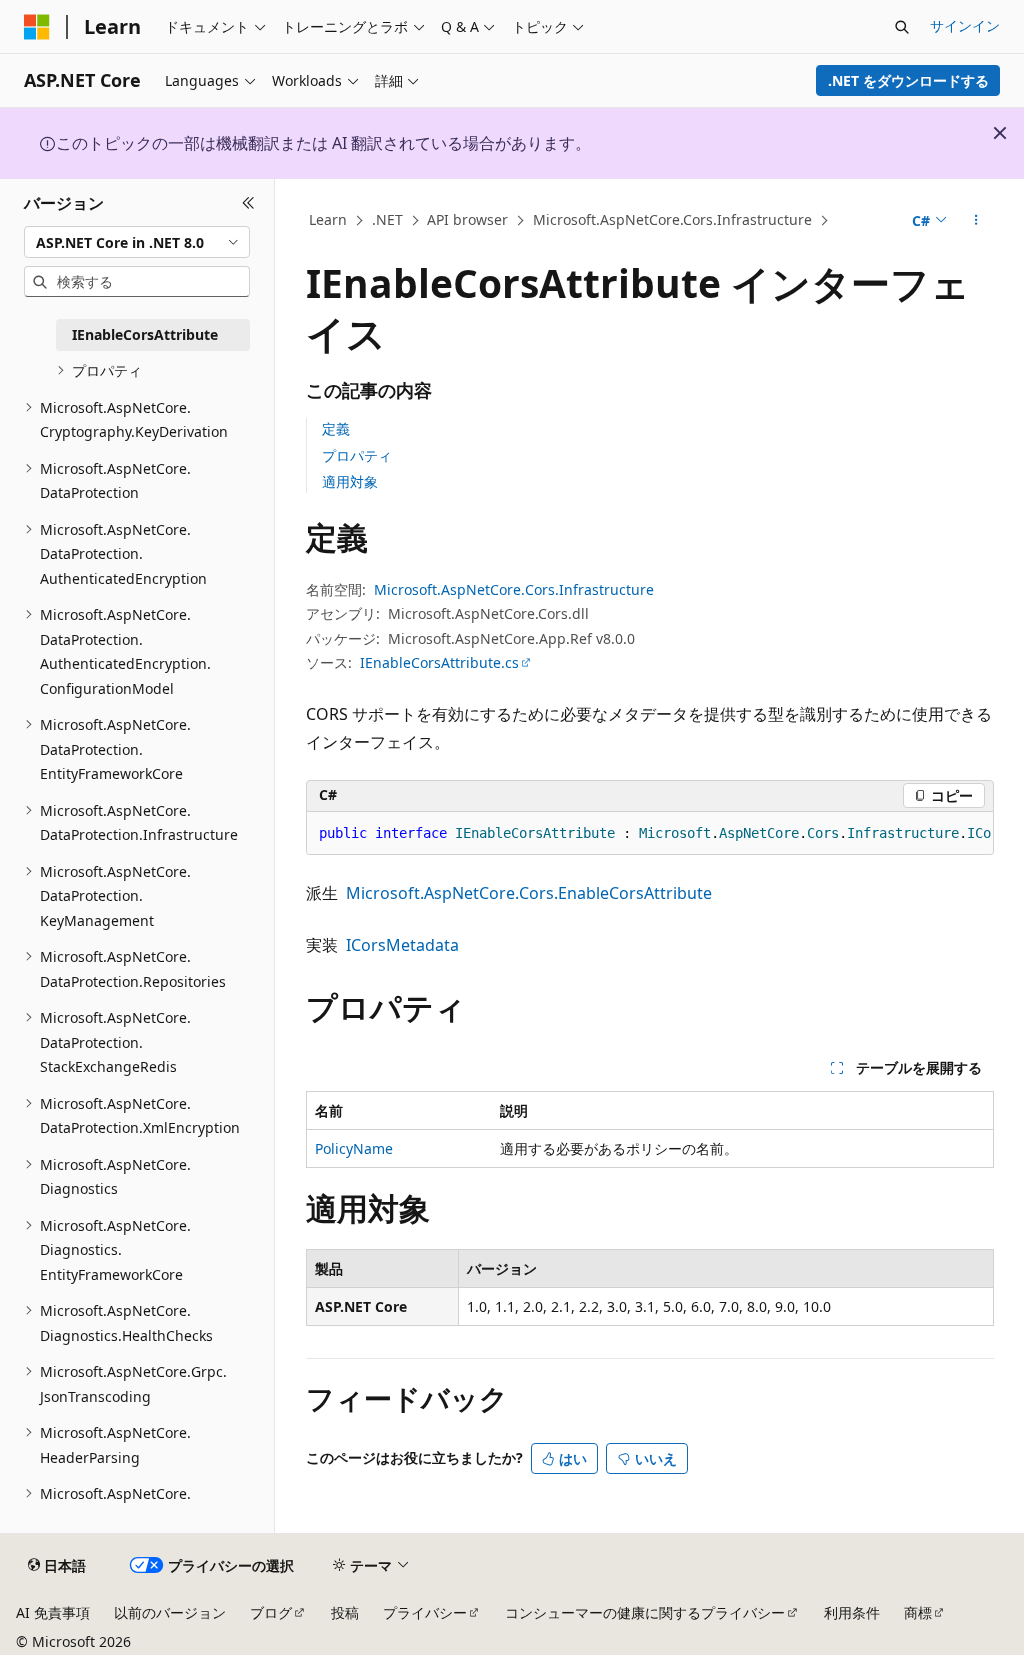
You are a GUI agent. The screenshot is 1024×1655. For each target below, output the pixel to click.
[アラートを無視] (1000, 133)
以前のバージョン (170, 1612)
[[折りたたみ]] (248, 203)
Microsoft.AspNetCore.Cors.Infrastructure (672, 219)
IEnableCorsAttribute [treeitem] (145, 334)
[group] (650, 834)
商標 (918, 1612)
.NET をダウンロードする (908, 80)
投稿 (345, 1612)
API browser (467, 219)
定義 (336, 428)
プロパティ (357, 455)
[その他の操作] (975, 221)
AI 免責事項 (53, 1612)
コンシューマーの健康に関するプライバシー (645, 1612)
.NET (387, 219)
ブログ (271, 1612)
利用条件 (852, 1612)
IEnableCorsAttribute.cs (439, 662)
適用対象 (350, 481)
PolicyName (354, 1148)
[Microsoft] (37, 27)
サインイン (965, 25)
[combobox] (137, 242)
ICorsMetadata (402, 945)
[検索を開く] (902, 27)
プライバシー (425, 1612)
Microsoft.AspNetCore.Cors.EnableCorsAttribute (529, 893)
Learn (328, 219)
